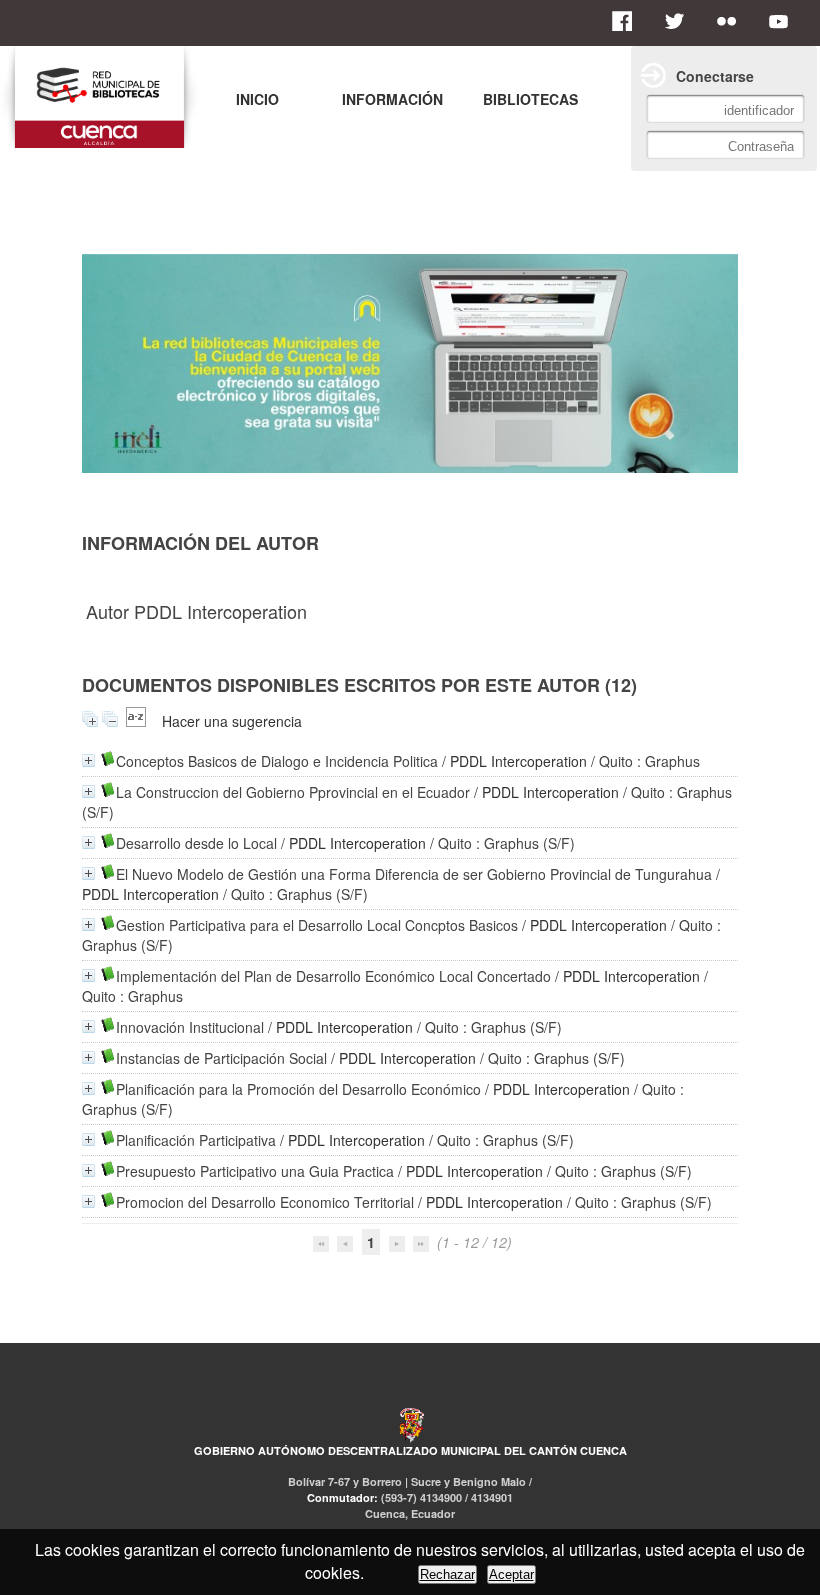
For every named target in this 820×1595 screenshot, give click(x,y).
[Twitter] (680, 21)
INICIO (257, 99)
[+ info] (88, 760)
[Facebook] (628, 21)
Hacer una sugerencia (232, 721)
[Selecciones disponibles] (136, 721)
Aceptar (511, 1574)
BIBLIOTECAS (530, 99)
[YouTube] (784, 21)
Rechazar (447, 1574)
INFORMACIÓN (392, 99)
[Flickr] (732, 21)
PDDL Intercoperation (518, 761)
